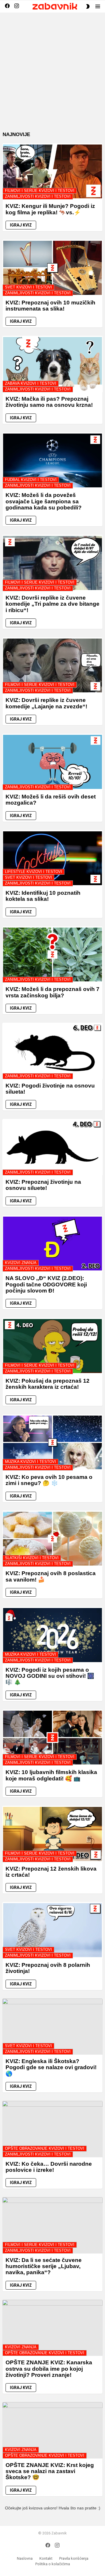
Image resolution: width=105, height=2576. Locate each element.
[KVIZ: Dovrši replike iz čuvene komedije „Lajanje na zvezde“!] (52, 666)
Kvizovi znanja (21, 1263)
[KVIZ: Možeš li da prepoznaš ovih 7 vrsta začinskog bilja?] (52, 955)
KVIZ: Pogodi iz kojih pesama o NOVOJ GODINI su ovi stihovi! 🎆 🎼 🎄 (50, 1676)
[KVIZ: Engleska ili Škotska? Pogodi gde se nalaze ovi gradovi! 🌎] (52, 2027)
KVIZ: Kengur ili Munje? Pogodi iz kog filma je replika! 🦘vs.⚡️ (50, 209)
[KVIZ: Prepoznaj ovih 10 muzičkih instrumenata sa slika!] (52, 268)
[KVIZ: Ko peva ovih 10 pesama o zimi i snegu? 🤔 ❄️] (52, 1443)
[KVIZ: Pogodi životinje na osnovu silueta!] (52, 1051)
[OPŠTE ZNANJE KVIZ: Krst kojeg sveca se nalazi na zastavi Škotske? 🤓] (52, 2430)
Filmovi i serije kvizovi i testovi (40, 191)
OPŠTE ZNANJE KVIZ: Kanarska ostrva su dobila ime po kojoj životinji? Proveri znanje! (49, 2369)
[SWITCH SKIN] (88, 6)
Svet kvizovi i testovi (28, 287)
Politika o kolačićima (53, 2564)
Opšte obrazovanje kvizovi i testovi (45, 2148)
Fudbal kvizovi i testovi (31, 480)
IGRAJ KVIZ (21, 225)
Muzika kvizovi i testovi (30, 1462)
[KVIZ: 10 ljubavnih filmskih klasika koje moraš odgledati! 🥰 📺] (52, 1738)
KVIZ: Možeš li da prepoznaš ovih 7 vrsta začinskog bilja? (52, 992)
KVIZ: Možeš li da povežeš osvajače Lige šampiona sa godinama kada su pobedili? (44, 501)
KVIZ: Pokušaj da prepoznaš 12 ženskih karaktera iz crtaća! (48, 1384)
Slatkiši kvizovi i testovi (32, 1558)
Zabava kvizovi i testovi (31, 383)
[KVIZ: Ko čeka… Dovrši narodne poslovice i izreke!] (52, 2129)
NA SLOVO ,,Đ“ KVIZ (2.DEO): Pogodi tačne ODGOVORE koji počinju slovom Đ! (46, 1284)
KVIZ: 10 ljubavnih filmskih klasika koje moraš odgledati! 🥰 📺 (51, 1775)
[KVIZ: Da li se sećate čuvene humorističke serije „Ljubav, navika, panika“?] (52, 2225)
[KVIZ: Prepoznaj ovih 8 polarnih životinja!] (52, 1930)
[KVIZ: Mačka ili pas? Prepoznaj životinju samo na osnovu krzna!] (52, 364)
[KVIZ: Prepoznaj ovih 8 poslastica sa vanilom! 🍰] (52, 1539)
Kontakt (46, 2558)
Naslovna (25, 2558)
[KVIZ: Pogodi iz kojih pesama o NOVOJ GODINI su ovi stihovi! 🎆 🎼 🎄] (52, 1635)
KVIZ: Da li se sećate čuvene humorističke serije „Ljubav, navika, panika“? (44, 2266)
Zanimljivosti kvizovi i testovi (38, 196)
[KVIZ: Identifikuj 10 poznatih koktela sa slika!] (52, 858)
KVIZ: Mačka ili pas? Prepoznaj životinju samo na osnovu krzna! (49, 402)
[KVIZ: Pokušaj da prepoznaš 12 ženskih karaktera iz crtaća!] (52, 1346)
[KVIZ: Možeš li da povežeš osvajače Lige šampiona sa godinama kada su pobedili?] (52, 461)
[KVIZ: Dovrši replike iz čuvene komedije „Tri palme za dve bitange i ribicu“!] (52, 563)
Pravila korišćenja (74, 2558)
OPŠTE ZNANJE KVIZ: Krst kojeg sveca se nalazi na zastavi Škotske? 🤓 (50, 2471)
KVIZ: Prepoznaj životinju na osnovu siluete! (43, 1185)
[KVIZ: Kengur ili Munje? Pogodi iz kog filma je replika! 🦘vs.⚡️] (52, 172)
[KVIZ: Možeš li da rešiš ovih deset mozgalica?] (52, 762)
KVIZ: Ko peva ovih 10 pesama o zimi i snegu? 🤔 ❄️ (49, 1480)
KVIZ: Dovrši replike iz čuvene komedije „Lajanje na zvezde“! (46, 703)
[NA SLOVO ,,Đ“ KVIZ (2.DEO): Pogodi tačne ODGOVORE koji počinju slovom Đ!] (52, 1244)
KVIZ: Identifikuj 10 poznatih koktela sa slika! (43, 896)
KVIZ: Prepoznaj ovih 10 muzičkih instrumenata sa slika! (50, 306)
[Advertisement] (52, 76)
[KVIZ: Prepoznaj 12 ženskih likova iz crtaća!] (52, 1834)
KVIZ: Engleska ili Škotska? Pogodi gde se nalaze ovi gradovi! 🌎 (51, 2067)
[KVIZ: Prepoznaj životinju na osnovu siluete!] (52, 1147)
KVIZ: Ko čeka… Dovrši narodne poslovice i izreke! (49, 2167)
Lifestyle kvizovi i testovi (34, 872)
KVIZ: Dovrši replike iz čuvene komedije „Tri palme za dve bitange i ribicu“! (52, 604)
